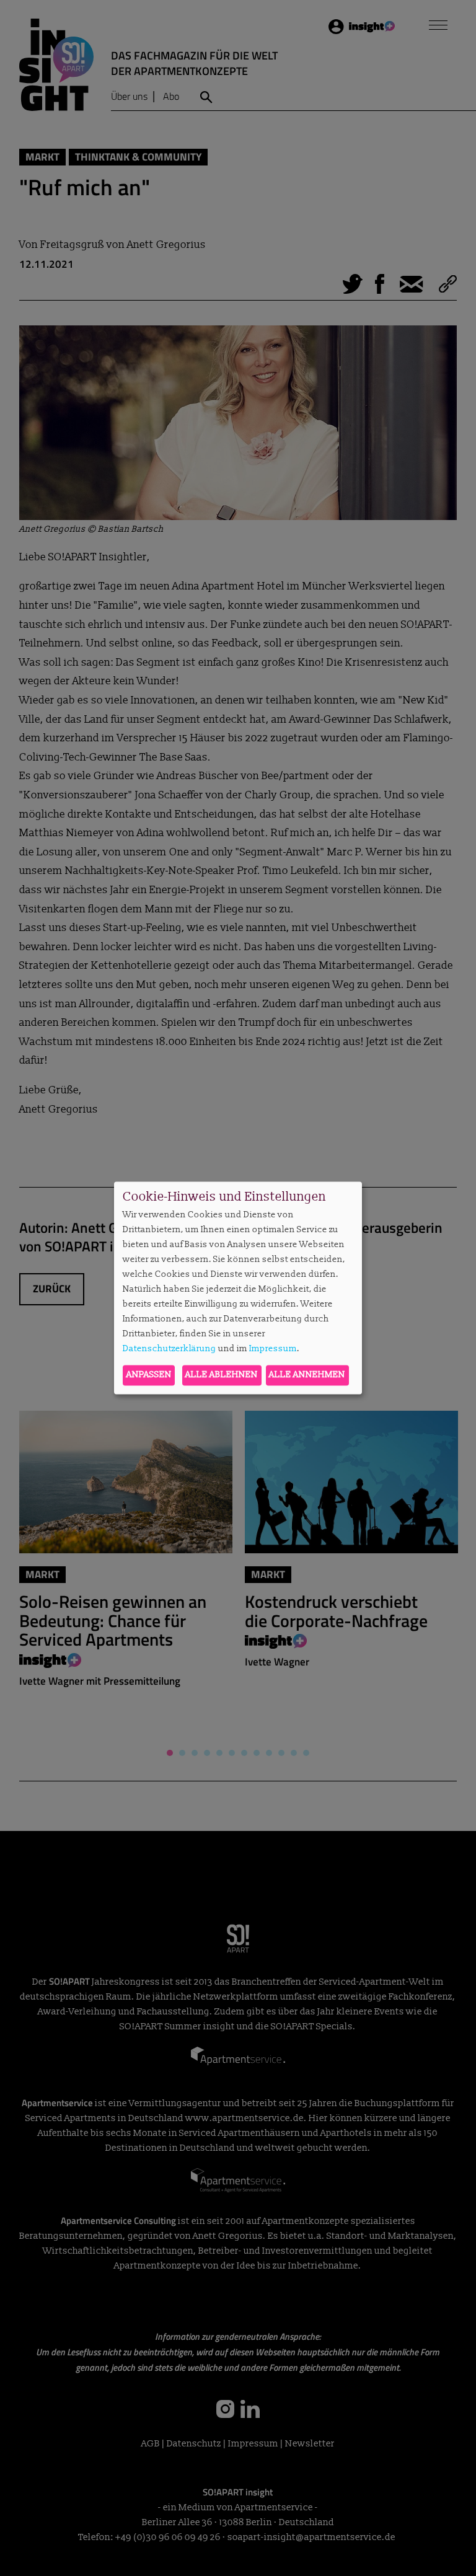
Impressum (273, 1348)
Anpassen (149, 1375)
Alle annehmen (307, 1375)
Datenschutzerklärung (170, 1348)
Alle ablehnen (222, 1375)
